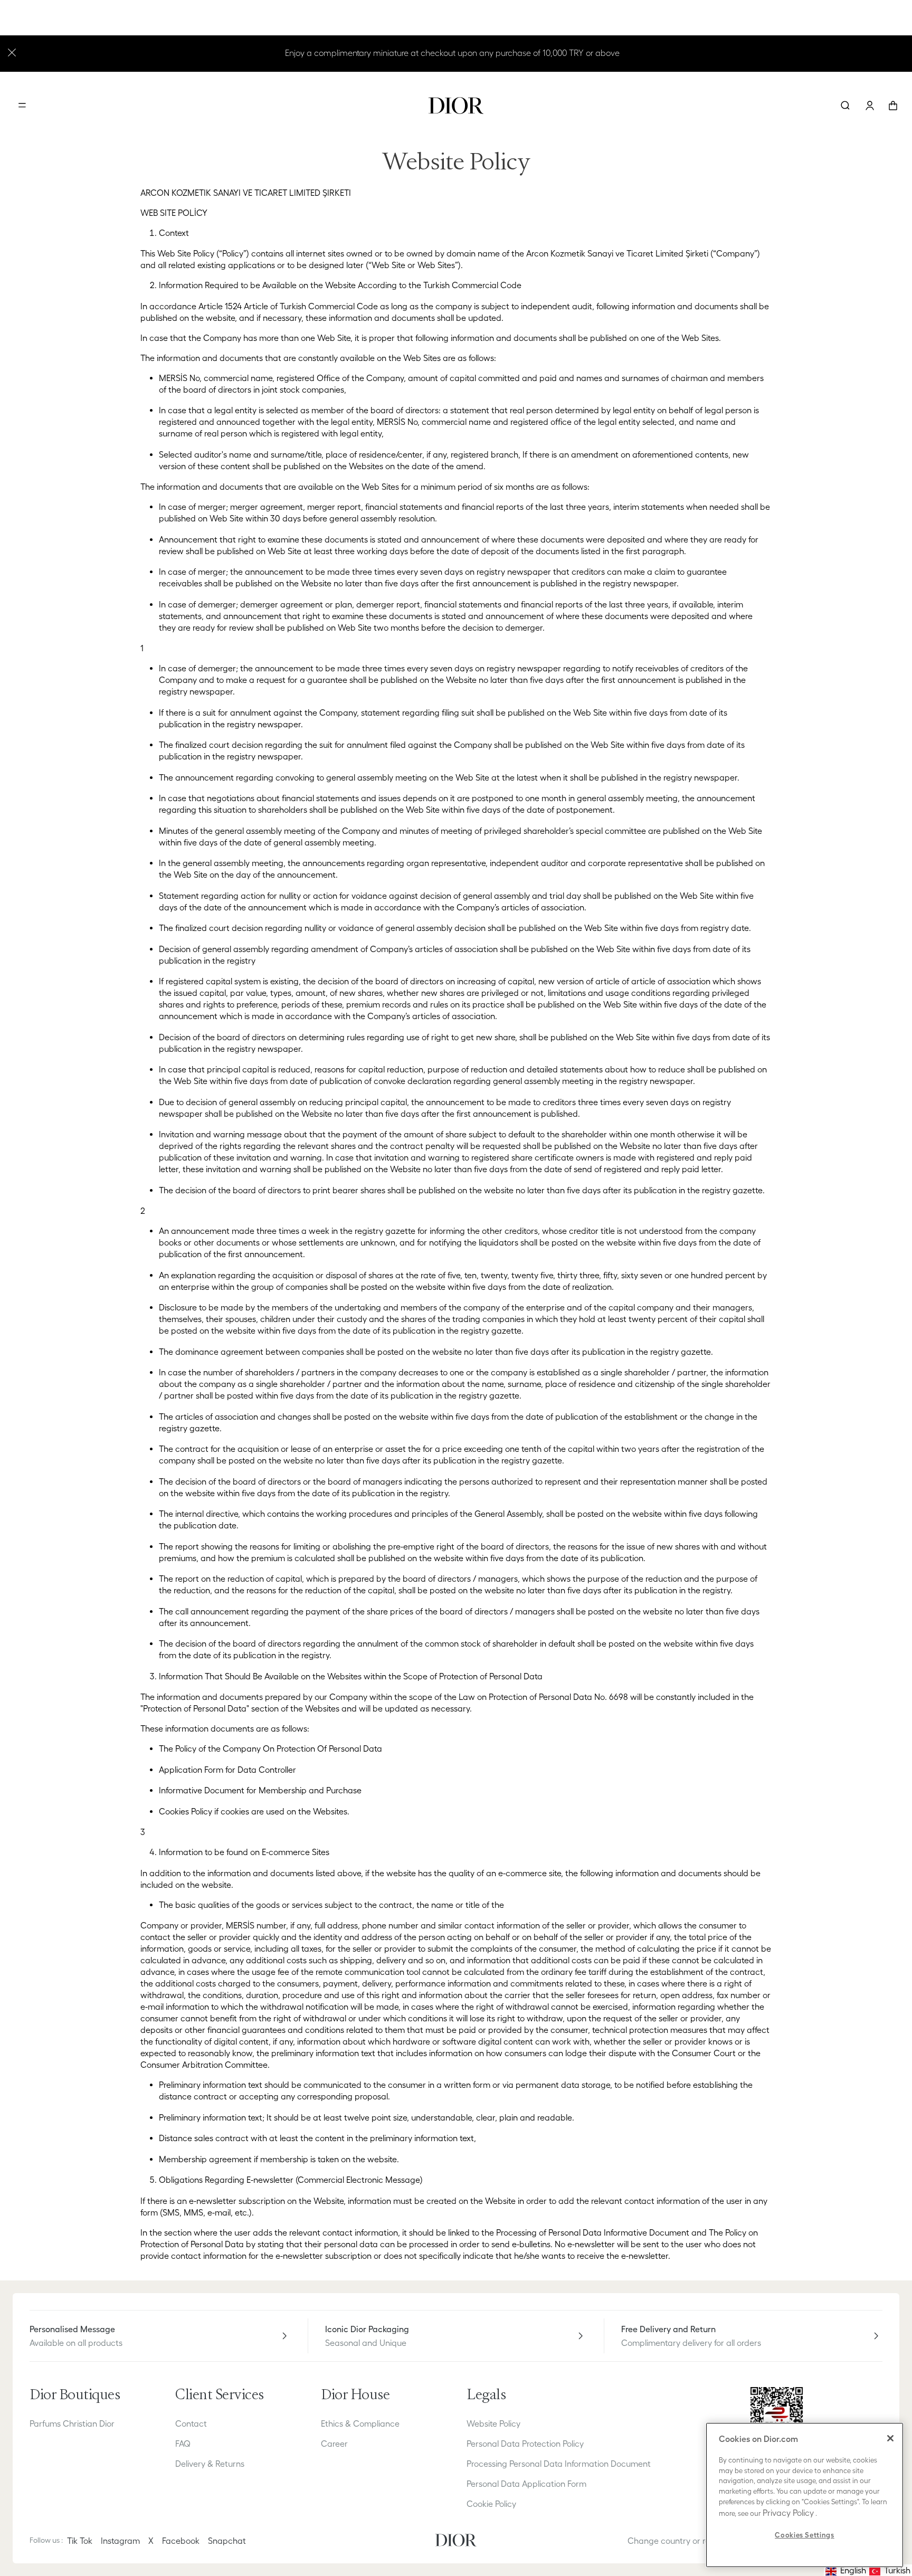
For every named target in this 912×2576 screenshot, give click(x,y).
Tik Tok (80, 2541)
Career (334, 2444)
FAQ (183, 2444)
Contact (191, 2423)
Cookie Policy (491, 2504)
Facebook (181, 2541)
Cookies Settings (805, 2535)
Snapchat (227, 2541)
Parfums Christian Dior (72, 2423)
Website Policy (493, 2423)
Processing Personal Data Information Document (559, 2464)
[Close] (890, 2438)
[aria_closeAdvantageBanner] (12, 51)
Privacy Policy (788, 2513)
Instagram (120, 2541)
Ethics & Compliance (360, 2423)
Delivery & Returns (210, 2464)
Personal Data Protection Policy (525, 2444)
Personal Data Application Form (526, 2484)
